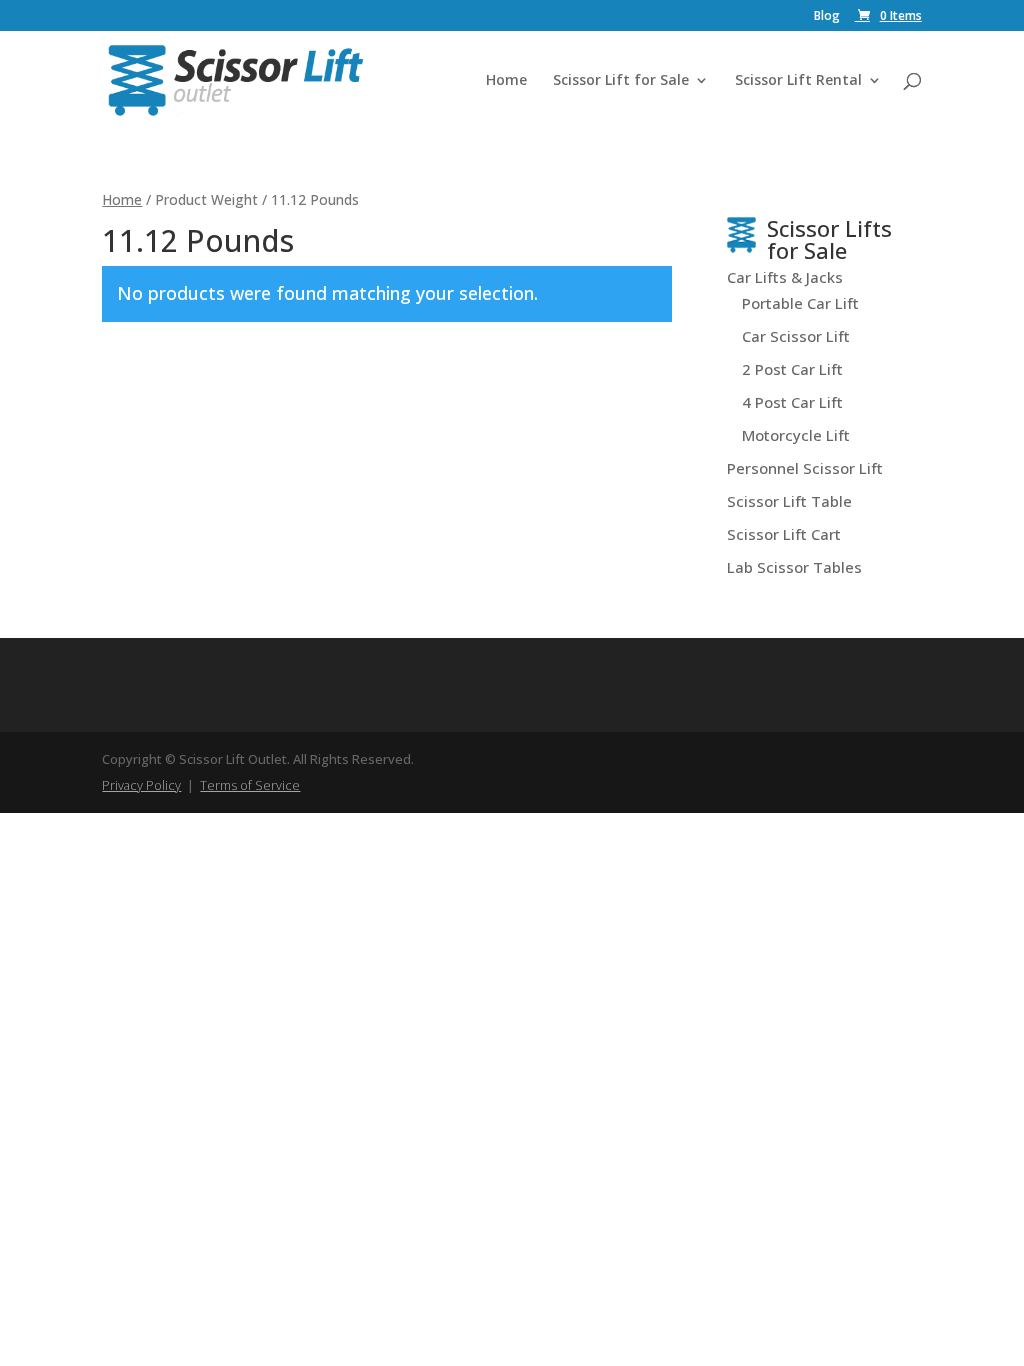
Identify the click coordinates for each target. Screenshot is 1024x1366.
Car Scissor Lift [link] (796, 336)
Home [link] (506, 81)
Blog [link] (827, 17)
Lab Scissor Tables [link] (794, 567)
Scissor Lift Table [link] (789, 501)
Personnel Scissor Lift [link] (805, 468)
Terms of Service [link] (250, 785)
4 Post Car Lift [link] (792, 402)
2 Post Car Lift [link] (792, 369)
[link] (888, 15)
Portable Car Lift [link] (800, 303)
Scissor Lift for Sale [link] (621, 81)
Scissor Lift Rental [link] (798, 81)
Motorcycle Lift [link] (796, 435)
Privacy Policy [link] (141, 785)
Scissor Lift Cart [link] (784, 534)
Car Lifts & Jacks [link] (785, 277)
